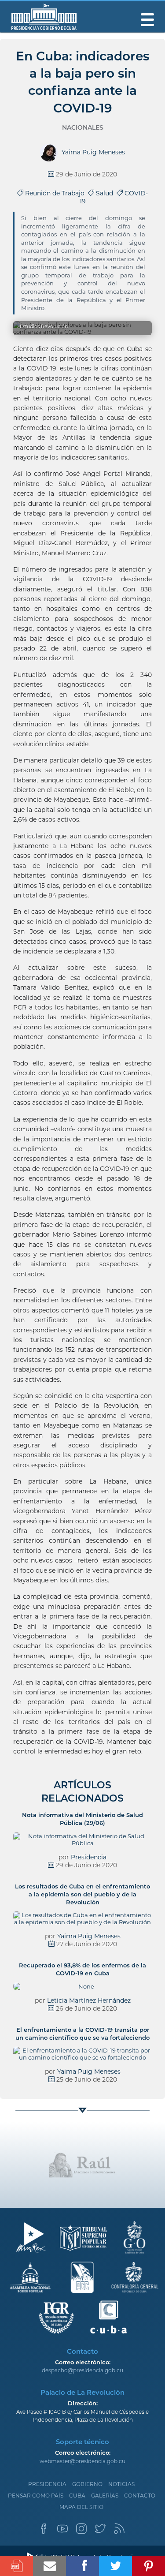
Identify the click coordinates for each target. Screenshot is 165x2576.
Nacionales (83, 127)
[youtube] (62, 2531)
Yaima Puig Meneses (89, 1936)
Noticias (121, 2484)
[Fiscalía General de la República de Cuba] (57, 2317)
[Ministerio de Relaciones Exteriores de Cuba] (31, 2238)
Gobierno (87, 2484)
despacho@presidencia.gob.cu (82, 2370)
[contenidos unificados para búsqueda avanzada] (108, 2317)
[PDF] (16, 2566)
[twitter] (100, 2531)
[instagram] (81, 2531)
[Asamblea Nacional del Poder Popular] (31, 2278)
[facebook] (44, 2531)
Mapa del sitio (81, 2507)
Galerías (105, 2496)
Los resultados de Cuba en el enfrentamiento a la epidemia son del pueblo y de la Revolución (82, 1894)
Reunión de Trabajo (56, 193)
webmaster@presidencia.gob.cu (82, 2461)
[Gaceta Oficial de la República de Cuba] (134, 2238)
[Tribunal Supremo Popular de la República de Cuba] (82, 2238)
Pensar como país (36, 2496)
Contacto (140, 2496)
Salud (105, 193)
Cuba (77, 2496)
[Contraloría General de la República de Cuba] (134, 2278)
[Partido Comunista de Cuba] (82, 2278)
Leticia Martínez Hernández (89, 2000)
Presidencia (89, 1857)
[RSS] (119, 2531)
